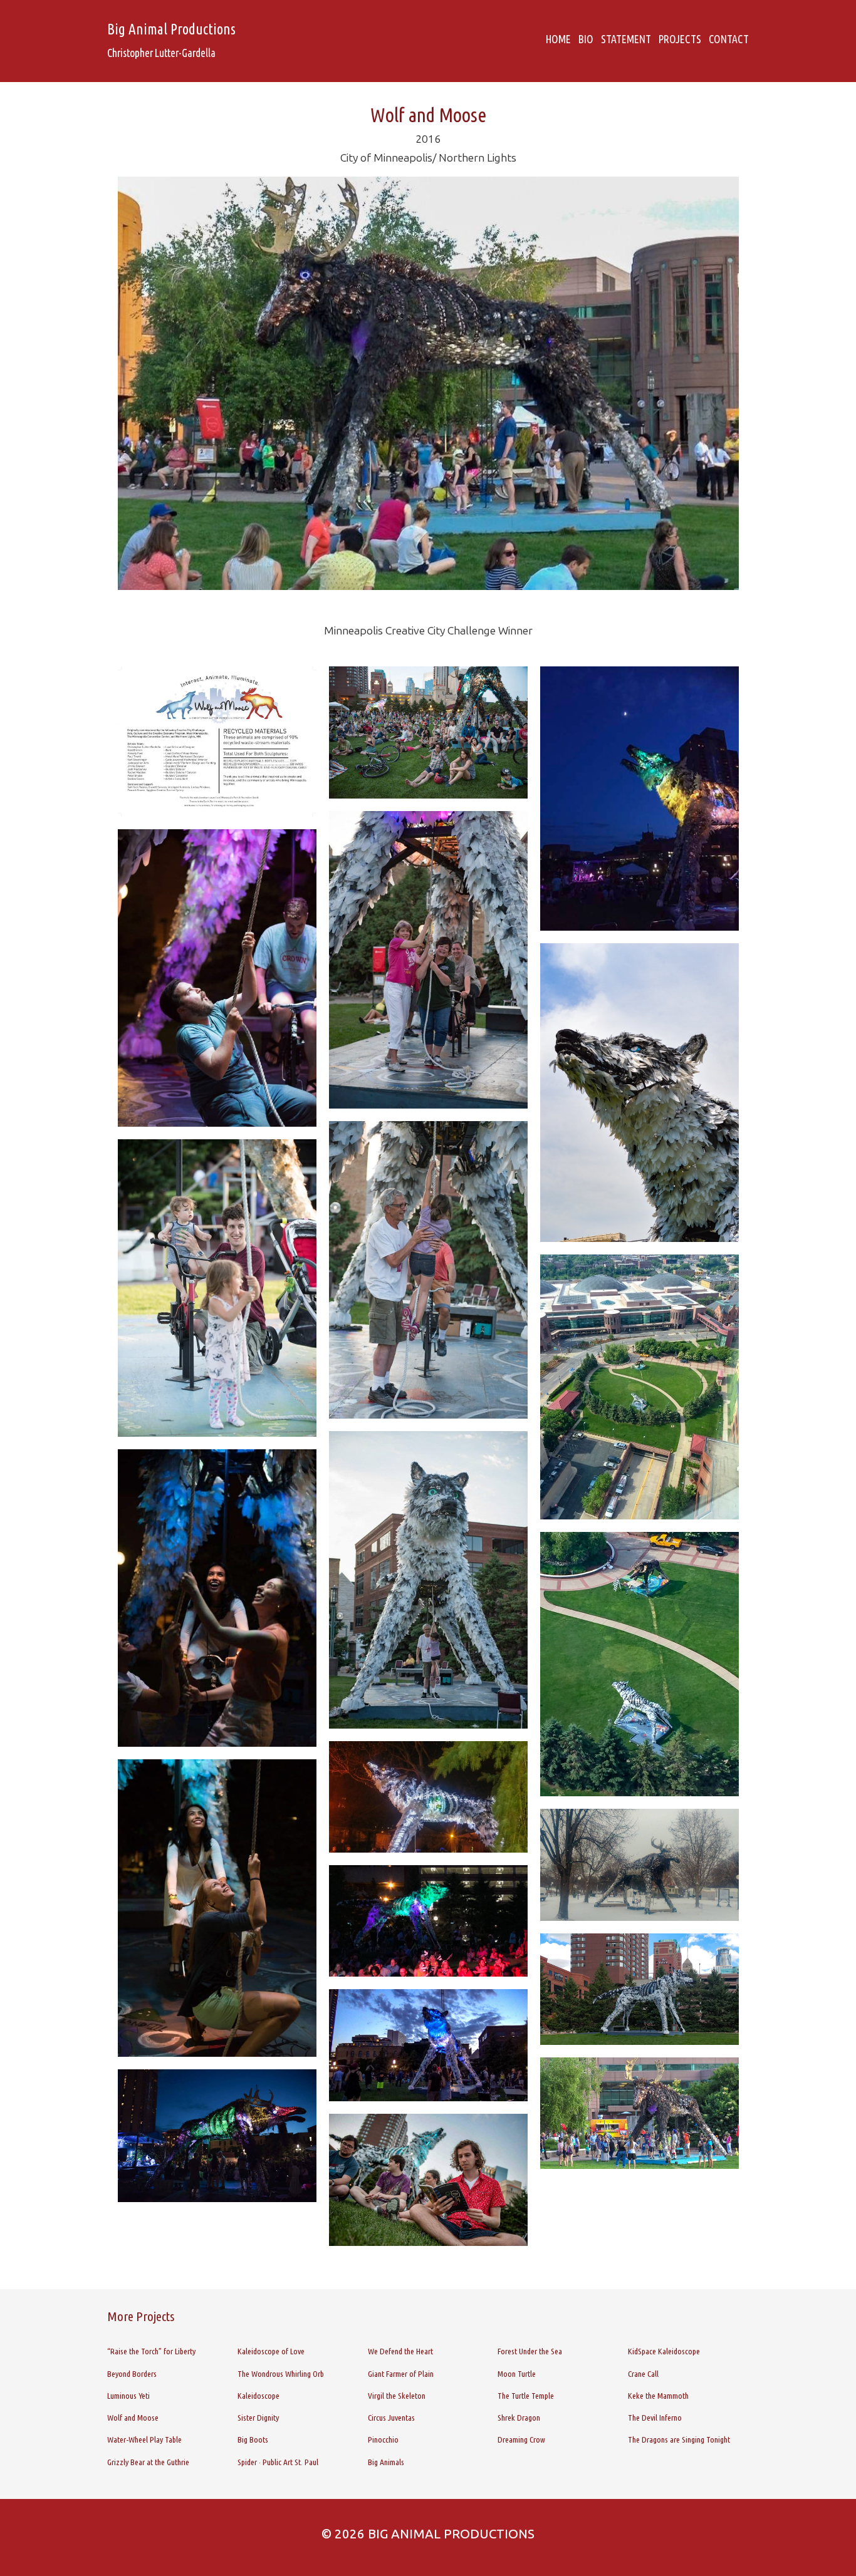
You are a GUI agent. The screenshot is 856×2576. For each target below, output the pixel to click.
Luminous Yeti (128, 2396)
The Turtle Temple (526, 2396)
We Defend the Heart (400, 2351)
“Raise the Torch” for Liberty (151, 2351)
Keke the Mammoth (658, 2396)
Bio (586, 39)
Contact (729, 39)
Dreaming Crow (521, 2439)
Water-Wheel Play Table (144, 2439)
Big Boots (253, 2439)
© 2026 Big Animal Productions (428, 2534)
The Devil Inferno (655, 2418)
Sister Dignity (258, 2418)
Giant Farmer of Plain (401, 2374)
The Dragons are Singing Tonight (679, 2439)
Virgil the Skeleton (397, 2396)
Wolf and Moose (133, 2418)
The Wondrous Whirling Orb (281, 2374)
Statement (626, 39)
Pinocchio (383, 2439)
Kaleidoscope (258, 2396)
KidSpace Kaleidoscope (664, 2351)
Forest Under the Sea (530, 2351)
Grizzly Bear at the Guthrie (148, 2462)
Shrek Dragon (519, 2418)
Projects (680, 39)
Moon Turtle (517, 2374)
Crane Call (643, 2374)
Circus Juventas (391, 2418)
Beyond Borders (132, 2374)
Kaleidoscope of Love (271, 2351)
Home (558, 39)
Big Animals (386, 2462)
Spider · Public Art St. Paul (278, 2462)
